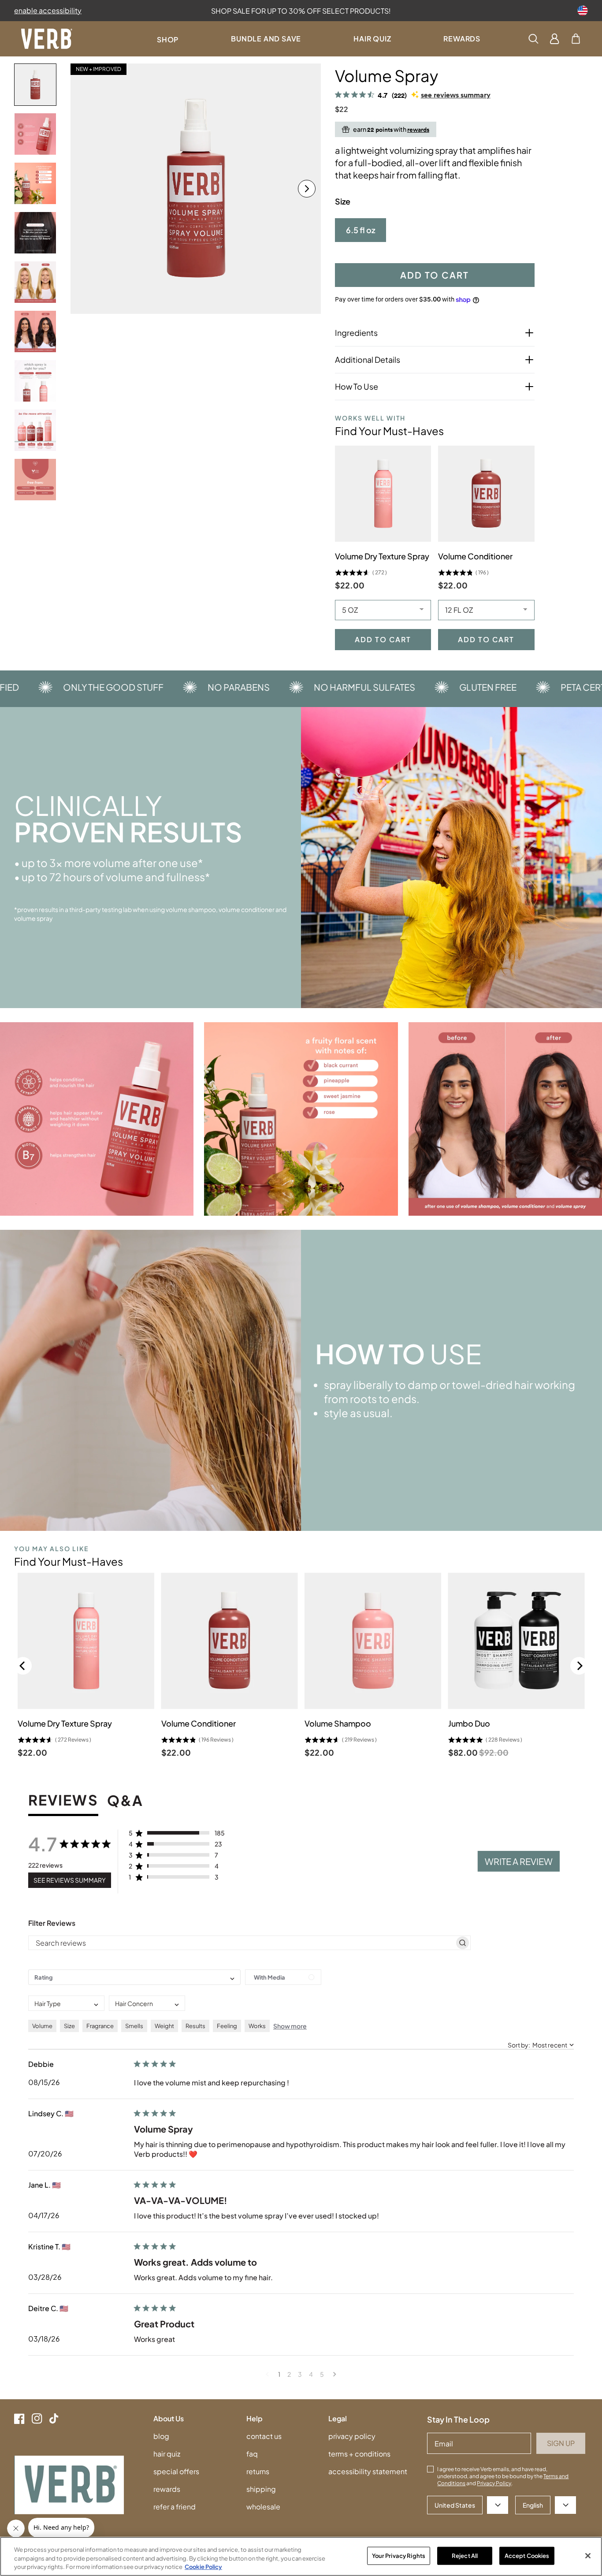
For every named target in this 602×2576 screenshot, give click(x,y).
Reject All (465, 2555)
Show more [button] (290, 2026)
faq (252, 2454)
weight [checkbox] (164, 2026)
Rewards (462, 39)
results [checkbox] (195, 2026)
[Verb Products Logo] (47, 39)
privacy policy (352, 2436)
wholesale (263, 2507)
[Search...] (533, 39)
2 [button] (289, 2374)
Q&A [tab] (125, 1801)
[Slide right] (307, 189)
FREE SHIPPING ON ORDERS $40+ (301, 11)
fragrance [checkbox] (100, 2026)
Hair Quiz (372, 39)
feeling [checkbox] (227, 2026)
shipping (261, 2489)
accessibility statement (368, 2471)
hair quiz (167, 2454)
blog (161, 2436)
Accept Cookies (527, 2555)
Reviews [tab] (63, 1801)
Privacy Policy (494, 2483)
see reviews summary (456, 95)
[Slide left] (85, 189)
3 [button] (300, 2374)
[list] (196, 189)
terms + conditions (359, 2454)
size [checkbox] (69, 2026)
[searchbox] (242, 1943)
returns (258, 2471)
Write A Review (519, 1861)
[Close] (588, 2556)
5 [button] (322, 2374)
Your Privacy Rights (399, 2555)
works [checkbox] (257, 2026)
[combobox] (134, 1977)
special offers (176, 2471)
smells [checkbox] (134, 2026)
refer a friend (175, 2507)
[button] (576, 39)
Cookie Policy (203, 2567)
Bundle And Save (266, 39)
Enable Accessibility (48, 10)
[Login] (555, 39)
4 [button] (311, 2374)
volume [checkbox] (42, 2026)
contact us (264, 2436)
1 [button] (279, 2374)
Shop (168, 39)
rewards (167, 2489)
